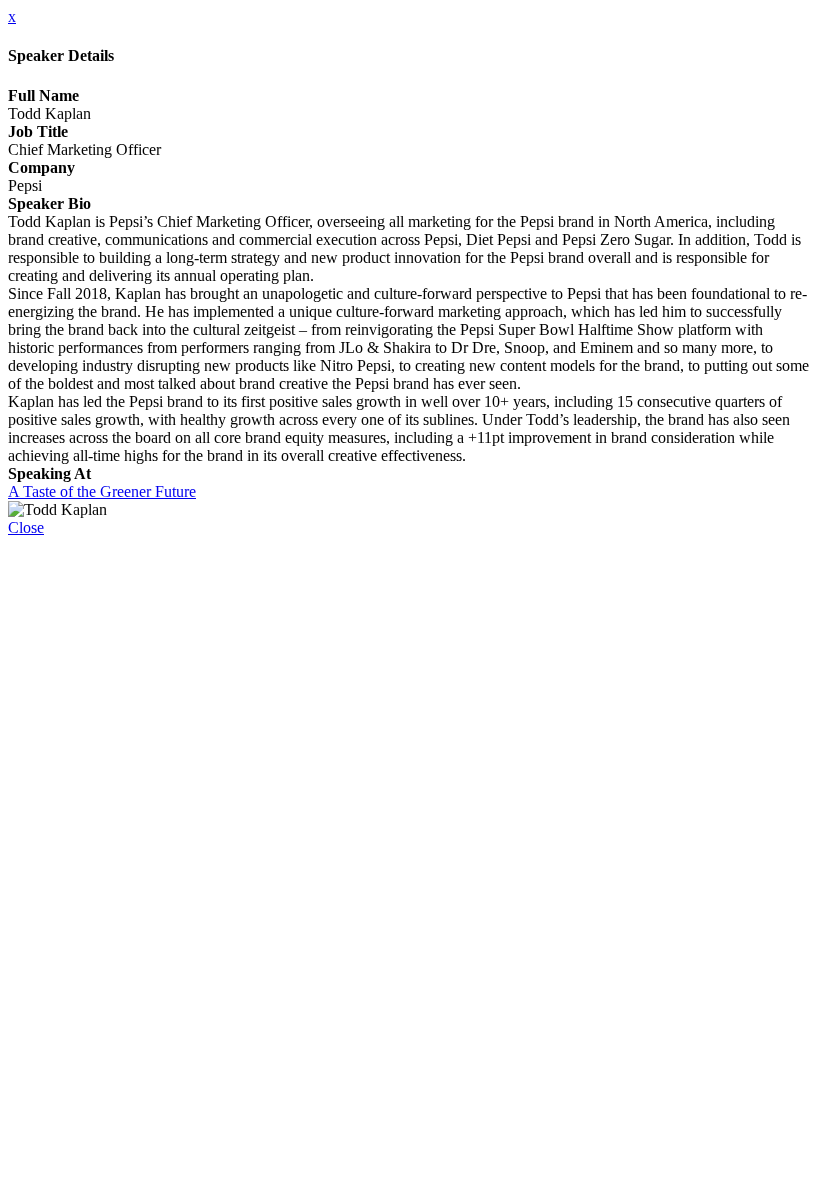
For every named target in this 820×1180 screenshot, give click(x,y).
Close (26, 527)
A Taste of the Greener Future (102, 491)
